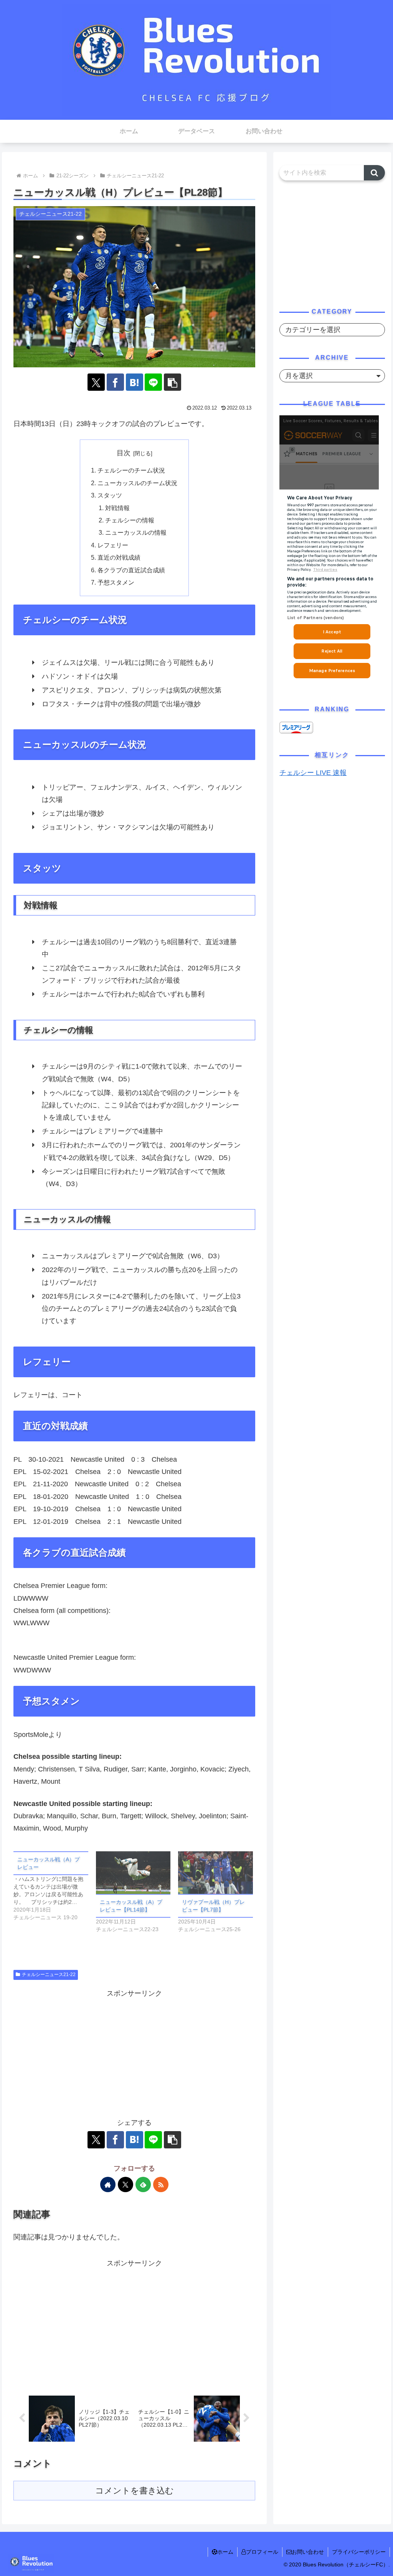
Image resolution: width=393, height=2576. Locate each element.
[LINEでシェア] (153, 382)
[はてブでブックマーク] (135, 382)
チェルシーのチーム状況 (131, 470)
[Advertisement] (134, 2053)
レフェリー (113, 545)
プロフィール (262, 2552)
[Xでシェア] (96, 382)
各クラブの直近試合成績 (131, 570)
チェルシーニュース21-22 (49, 1975)
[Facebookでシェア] (115, 382)
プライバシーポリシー (359, 2552)
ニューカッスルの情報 (136, 532)
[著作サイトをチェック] (108, 2184)
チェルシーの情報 (130, 520)
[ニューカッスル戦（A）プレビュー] (55, 1886)
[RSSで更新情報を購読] (161, 2184)
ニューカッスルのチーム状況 (137, 483)
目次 (124, 453)
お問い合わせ (308, 2552)
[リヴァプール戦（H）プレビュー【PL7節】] (215, 1873)
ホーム (225, 2552)
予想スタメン (116, 582)
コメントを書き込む (135, 2491)
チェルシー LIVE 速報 (313, 773)
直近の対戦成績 (119, 557)
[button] (173, 382)
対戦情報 (117, 508)
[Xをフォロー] (125, 2184)
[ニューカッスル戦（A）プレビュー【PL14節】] (133, 1873)
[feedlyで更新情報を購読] (143, 2184)
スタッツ (110, 495)
